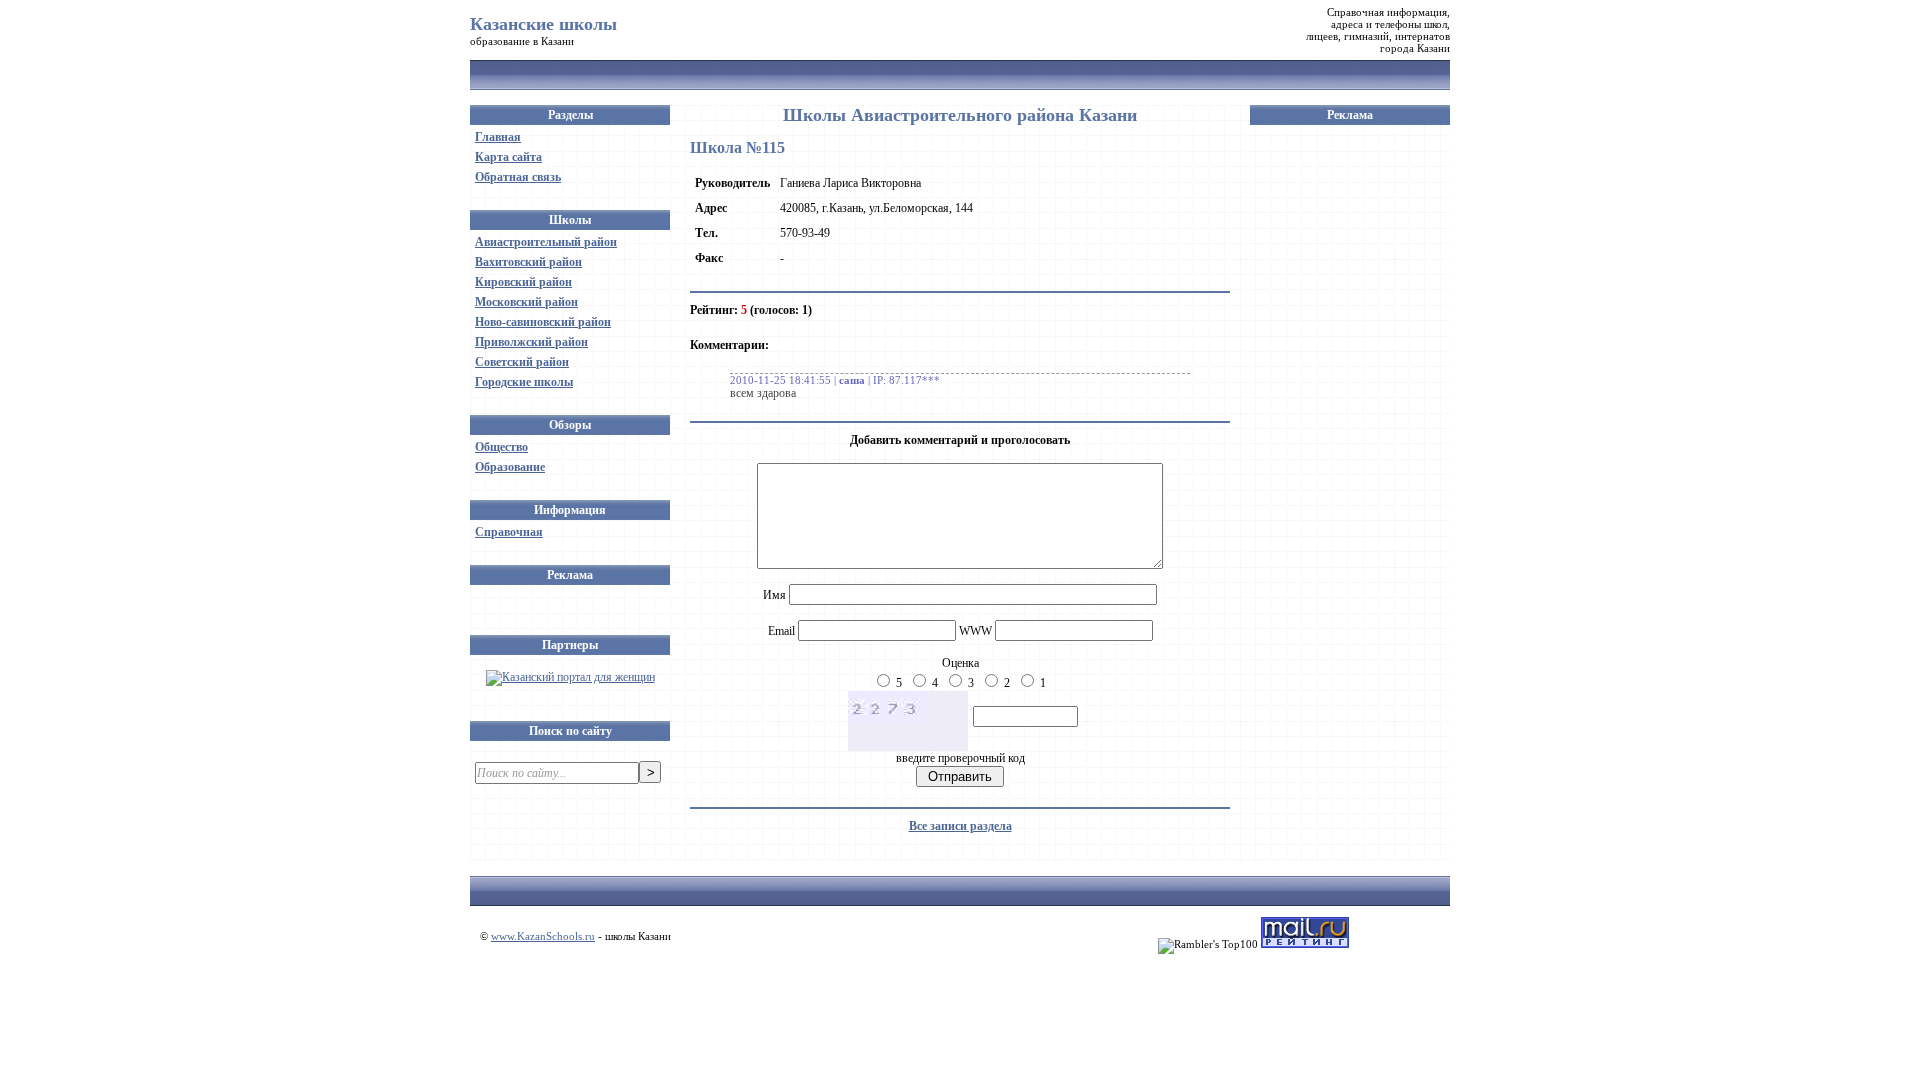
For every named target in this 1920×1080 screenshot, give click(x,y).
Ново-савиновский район (543, 322)
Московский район (526, 302)
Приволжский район (531, 342)
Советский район (522, 362)
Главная (498, 137)
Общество (501, 447)
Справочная (509, 532)
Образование (510, 467)
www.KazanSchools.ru (543, 936)
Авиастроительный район (546, 242)
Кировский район (523, 282)
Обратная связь (518, 177)
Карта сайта (508, 157)
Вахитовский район (528, 262)
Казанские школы (543, 24)
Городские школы (524, 382)
